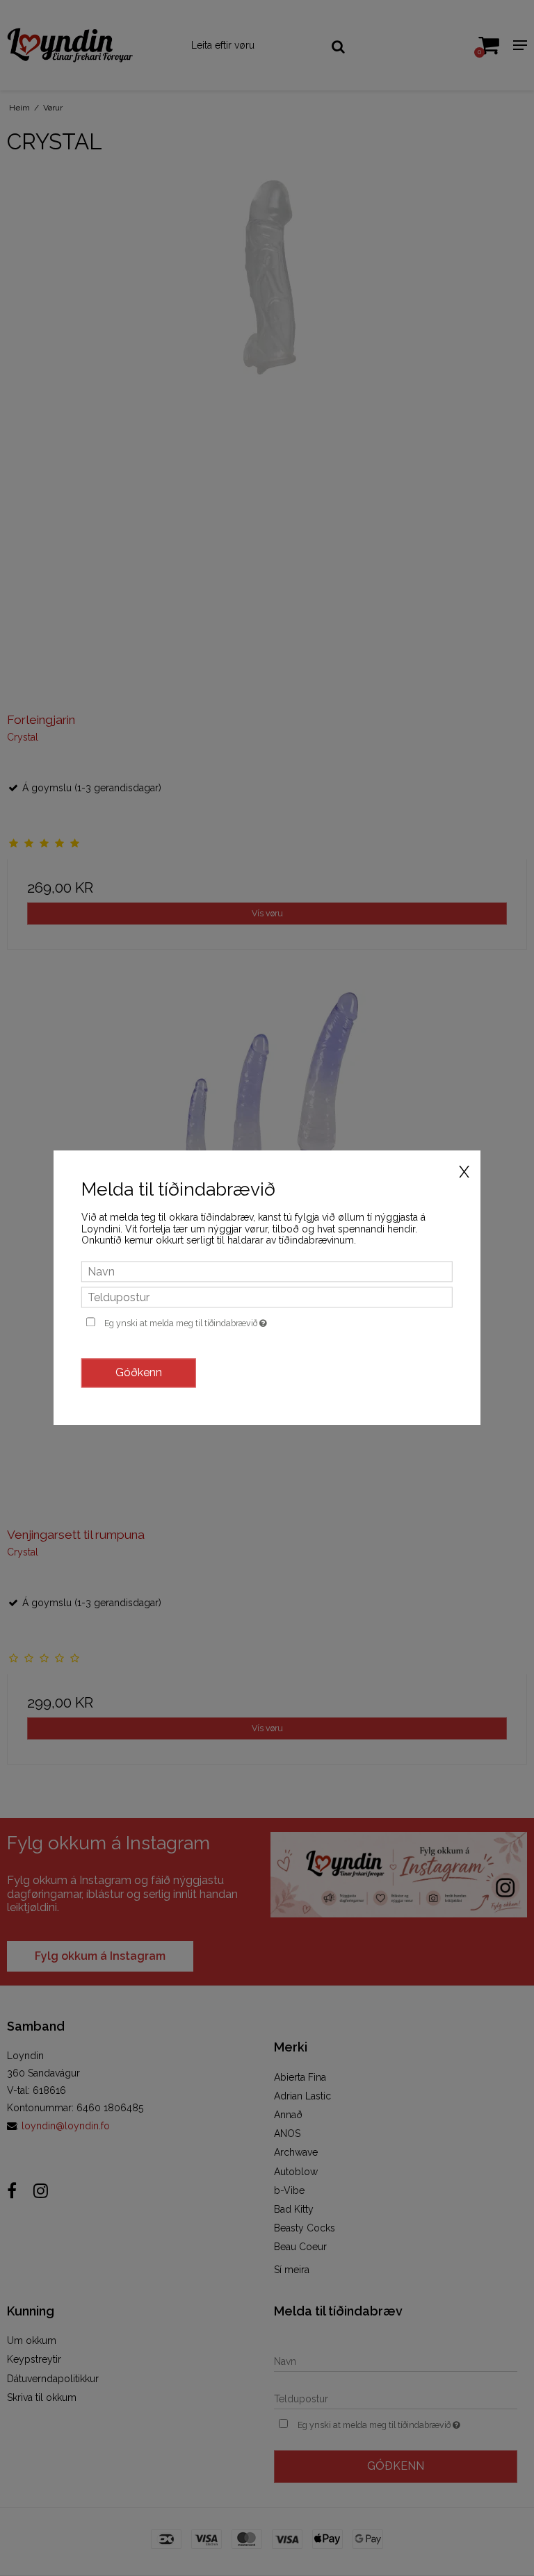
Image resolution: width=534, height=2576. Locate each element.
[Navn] (267, 1271)
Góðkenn (139, 1373)
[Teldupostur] (267, 1296)
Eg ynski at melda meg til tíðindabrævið (219, 1321)
